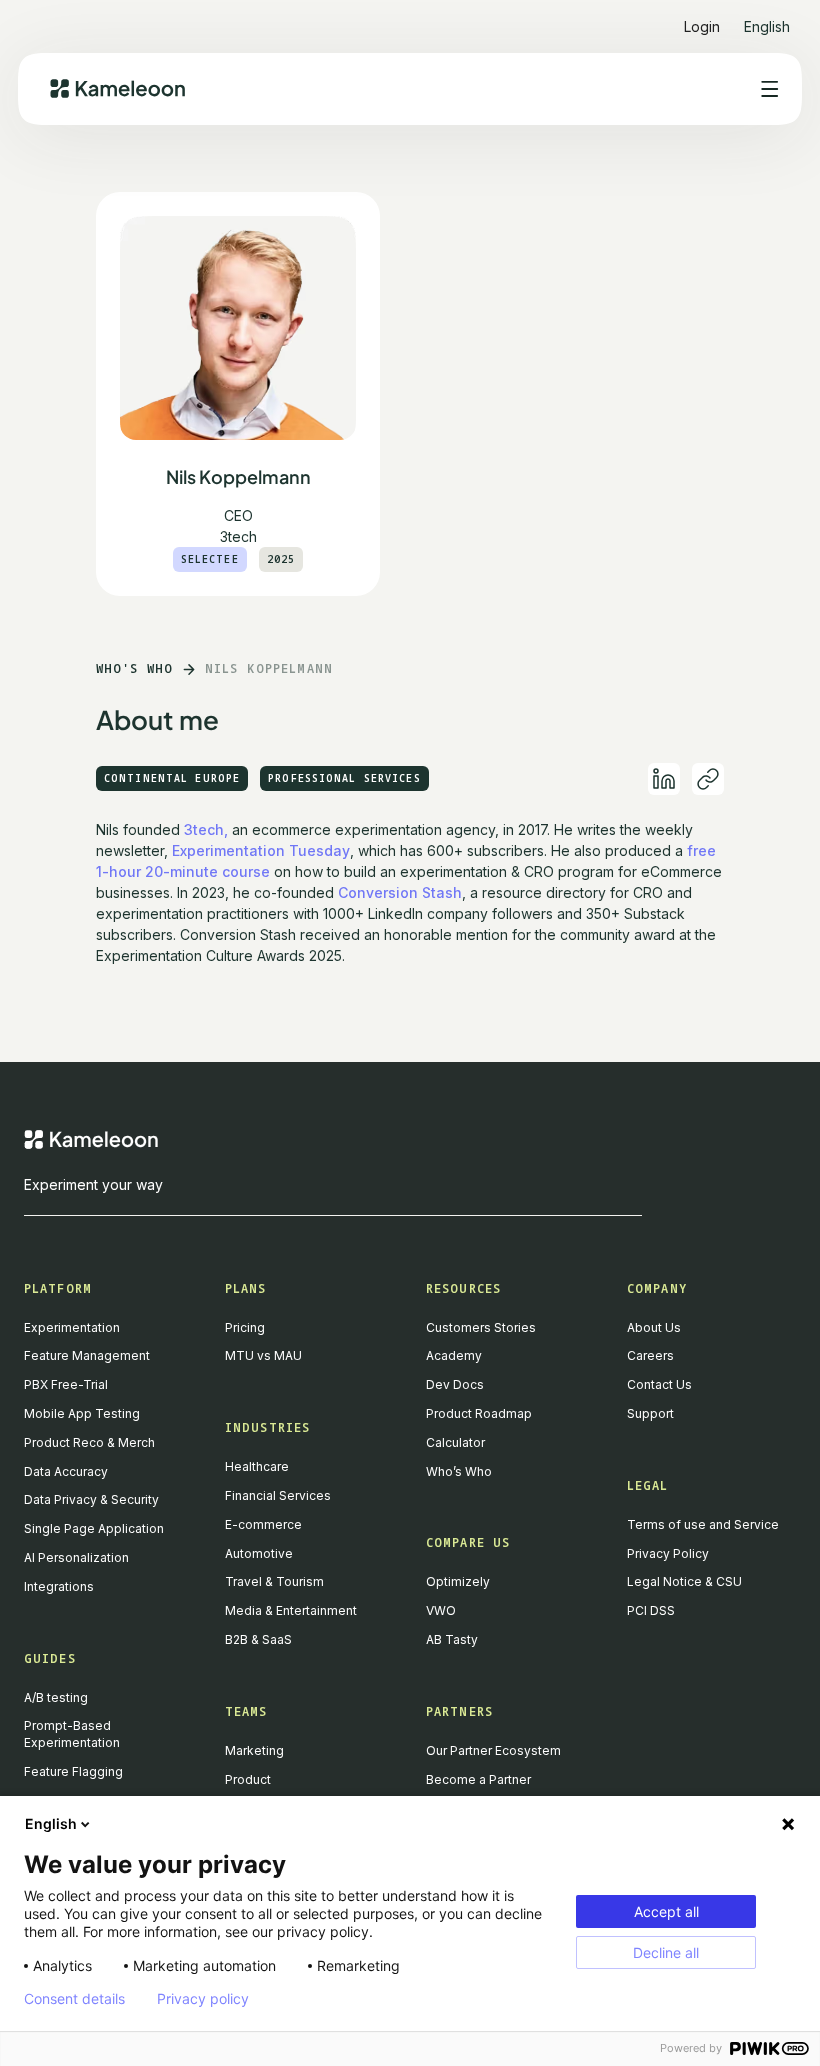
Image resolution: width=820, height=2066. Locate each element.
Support (650, 1413)
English (51, 1823)
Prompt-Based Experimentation (72, 1734)
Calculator (455, 1442)
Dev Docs (455, 1384)
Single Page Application (94, 1528)
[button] (767, 18)
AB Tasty (452, 1639)
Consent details (74, 1999)
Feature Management (87, 1355)
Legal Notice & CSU (684, 1581)
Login (702, 26)
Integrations (59, 1586)
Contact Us (659, 1384)
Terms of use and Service (703, 1524)
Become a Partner (478, 1779)
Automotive (259, 1553)
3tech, (206, 829)
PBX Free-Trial (66, 1384)
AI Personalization (76, 1557)
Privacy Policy (668, 1553)
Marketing (254, 1750)
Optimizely (458, 1581)
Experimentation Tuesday (261, 850)
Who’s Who (459, 1471)
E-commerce (263, 1524)
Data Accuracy (66, 1471)
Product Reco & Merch (89, 1442)
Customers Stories (481, 1327)
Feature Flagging (73, 1771)
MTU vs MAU (263, 1355)
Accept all (666, 1911)
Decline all (666, 1952)
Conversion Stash (400, 892)
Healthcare (257, 1466)
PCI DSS (651, 1610)
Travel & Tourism (274, 1581)
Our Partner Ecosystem (493, 1750)
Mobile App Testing (82, 1413)
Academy (454, 1355)
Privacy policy (203, 1999)
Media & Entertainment (291, 1610)
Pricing (245, 1327)
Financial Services (278, 1495)
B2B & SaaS (258, 1639)
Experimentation (72, 1327)
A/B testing (56, 1697)
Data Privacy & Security (91, 1499)
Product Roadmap (479, 1413)
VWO (441, 1610)
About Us (654, 1327)
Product (248, 1779)
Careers (650, 1355)
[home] (117, 88)
